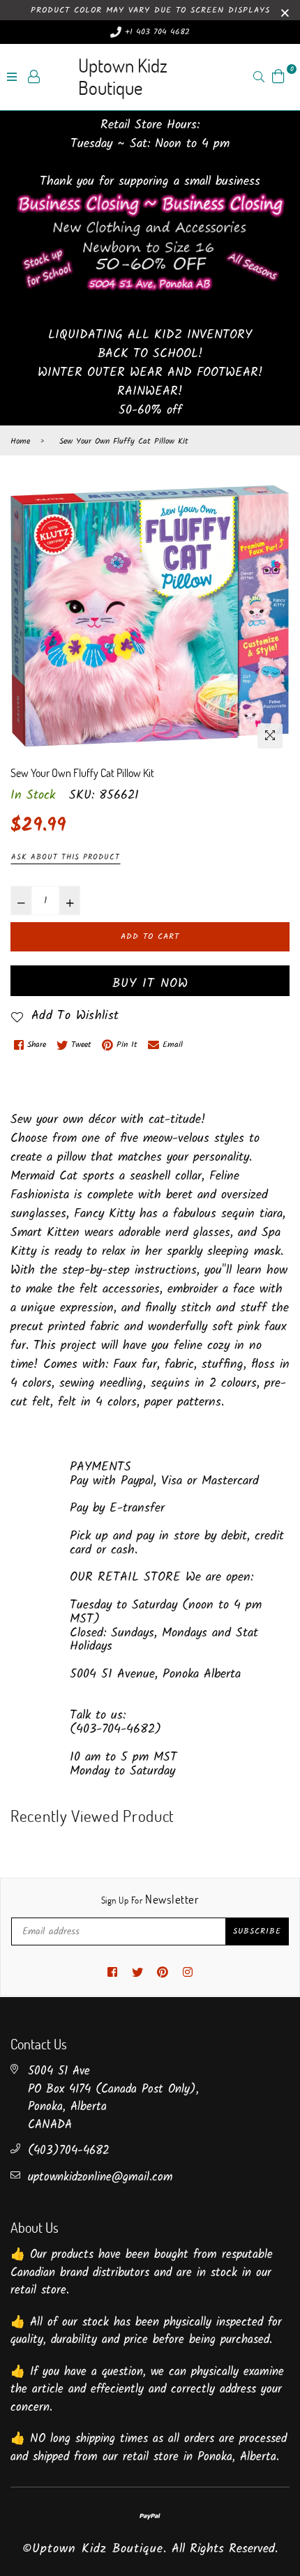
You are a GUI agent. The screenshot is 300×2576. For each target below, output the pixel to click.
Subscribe (257, 1931)
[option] (150, 616)
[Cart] (278, 76)
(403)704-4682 (69, 2151)
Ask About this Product (66, 857)
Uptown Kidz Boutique (123, 76)
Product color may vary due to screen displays (150, 10)
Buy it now (150, 984)
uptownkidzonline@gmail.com (100, 2177)
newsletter (150, 1899)
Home (20, 442)
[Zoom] (270, 736)
